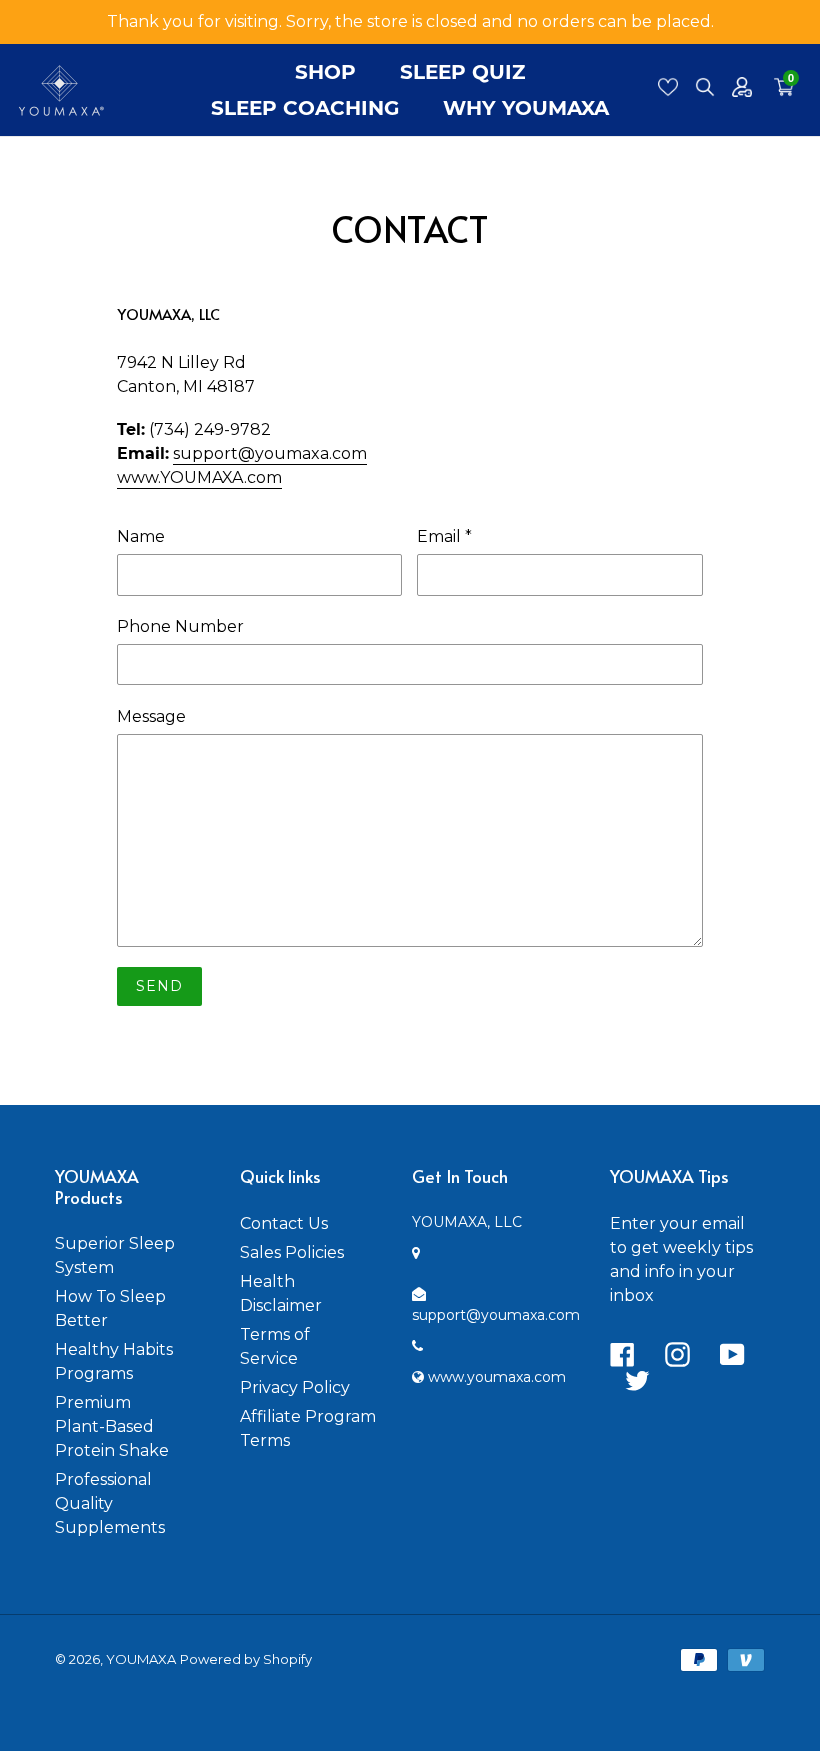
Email (444, 536)
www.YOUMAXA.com (199, 477)
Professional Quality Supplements (110, 1503)
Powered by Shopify (246, 1659)
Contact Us (284, 1223)
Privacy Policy (295, 1387)
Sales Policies (292, 1252)
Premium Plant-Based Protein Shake (112, 1426)
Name (141, 536)
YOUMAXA (141, 1659)
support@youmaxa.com (270, 453)
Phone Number (180, 626)
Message (151, 716)
